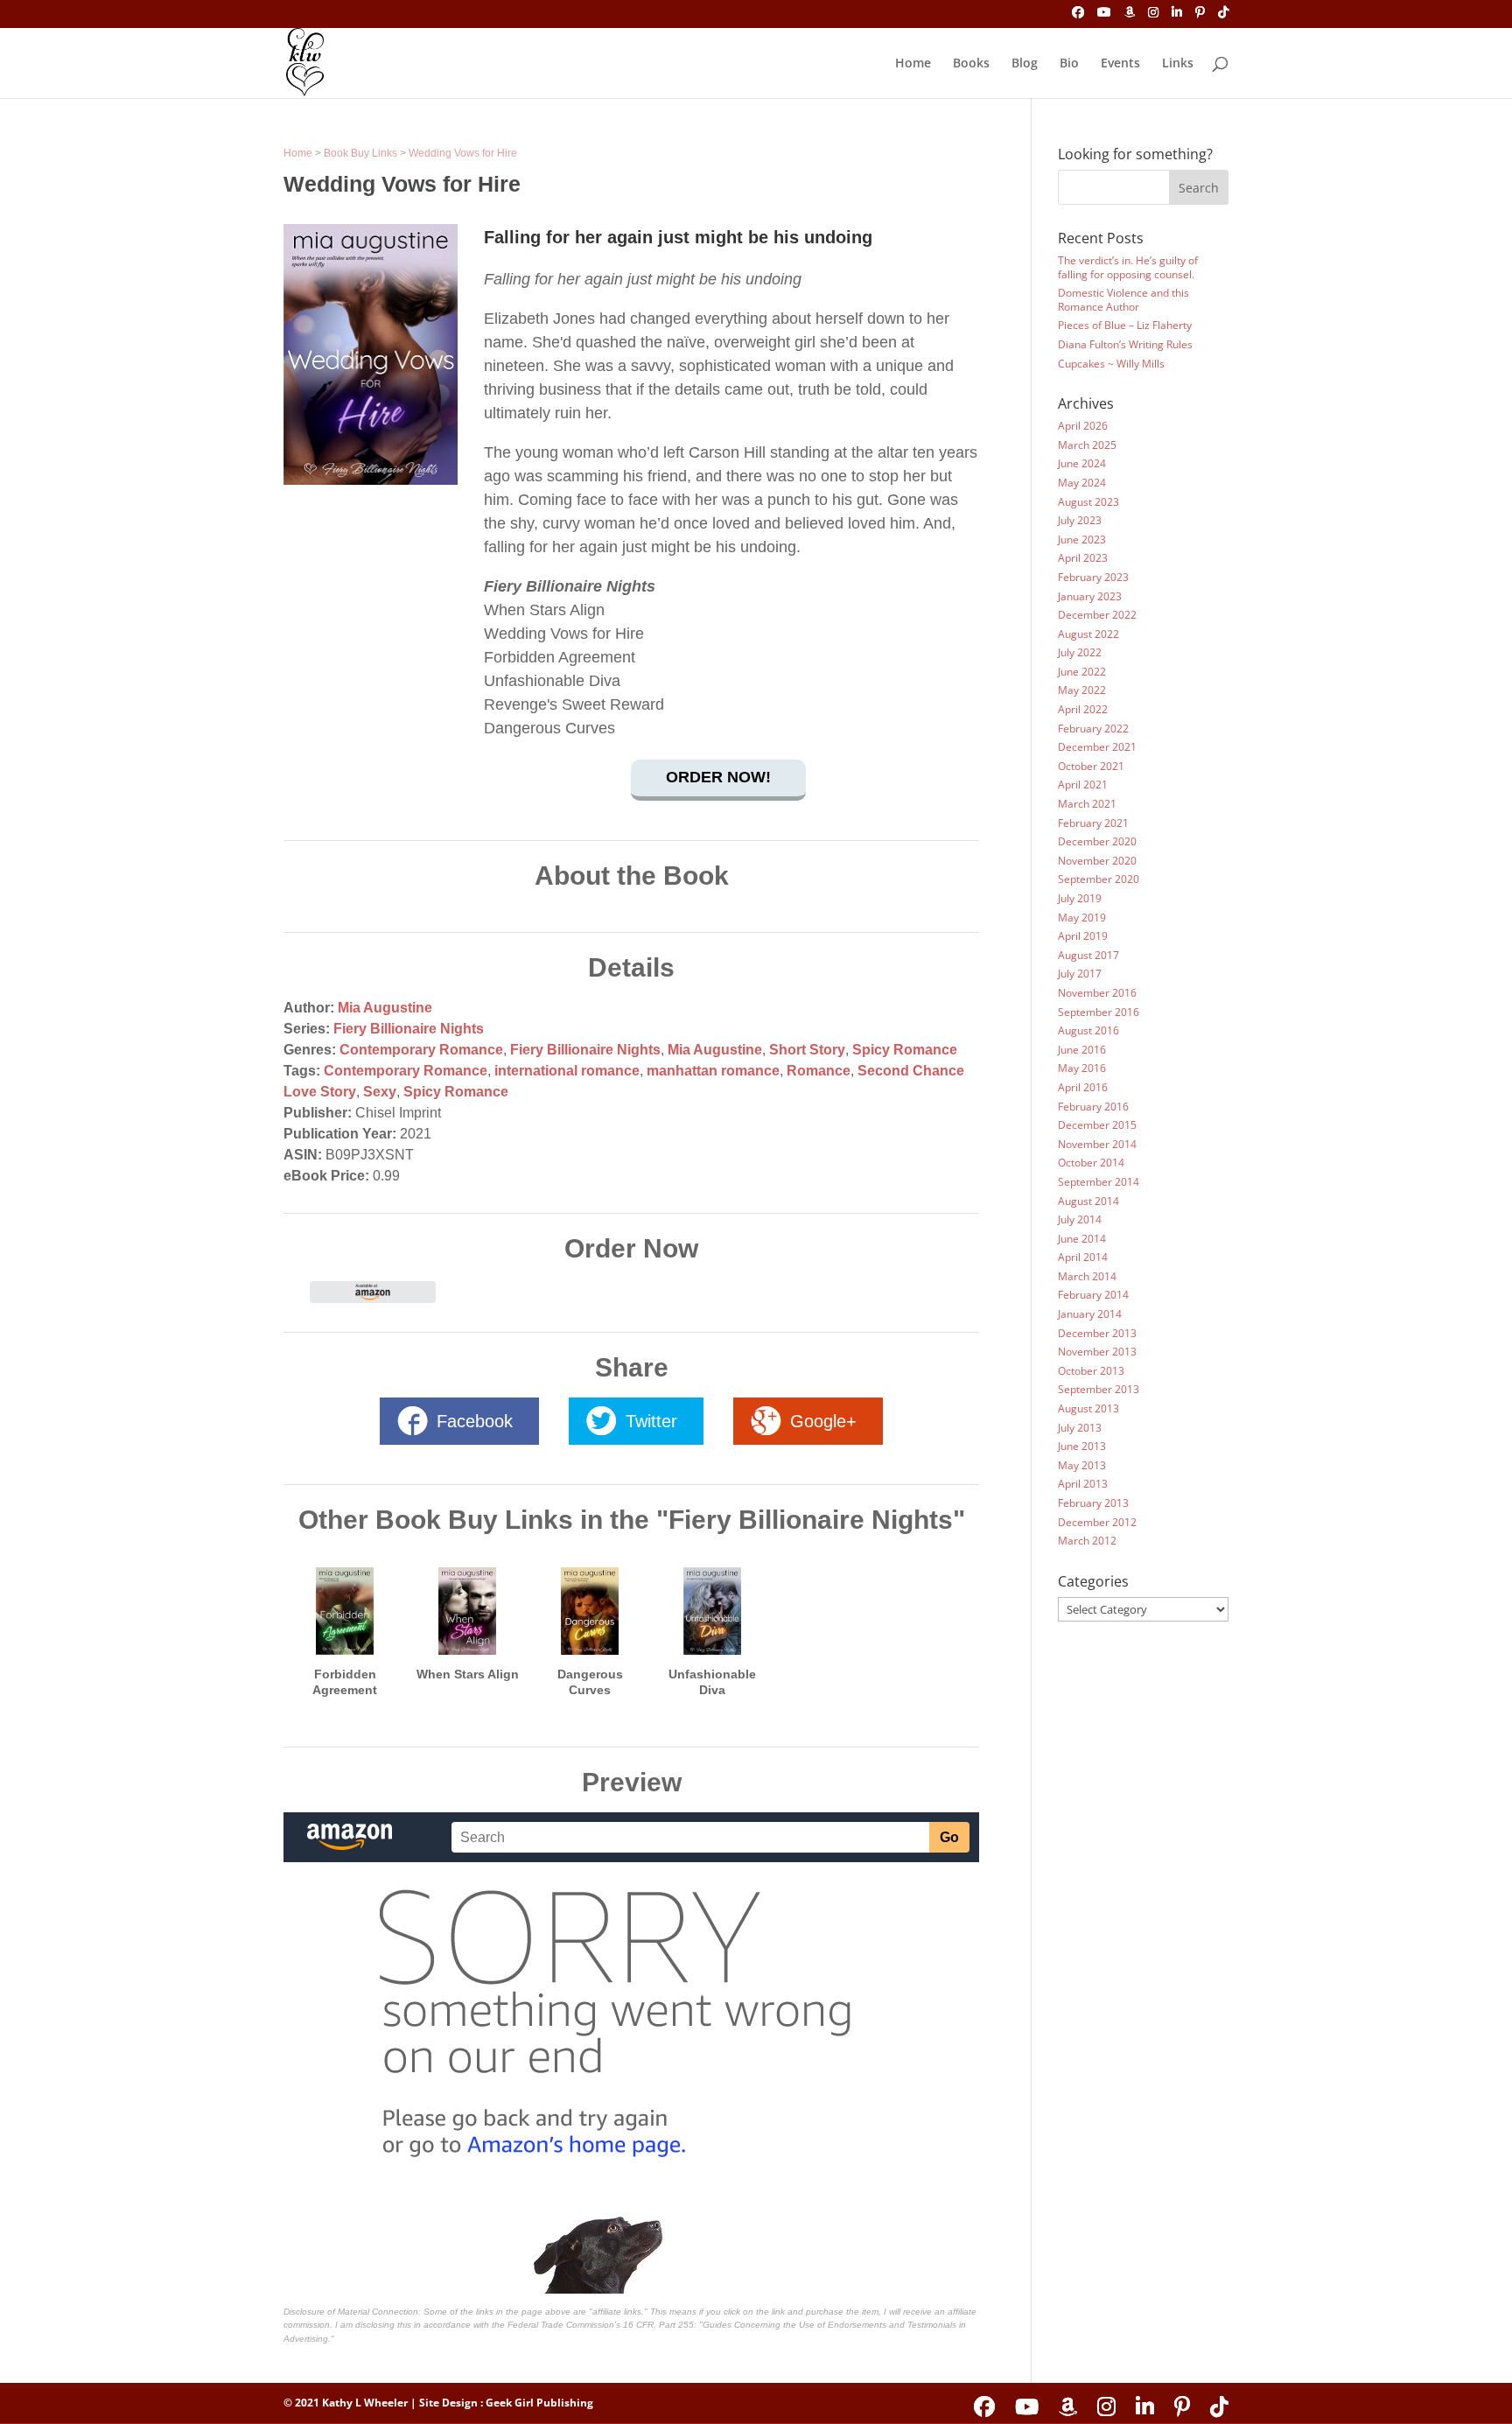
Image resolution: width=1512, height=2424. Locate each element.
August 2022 (1088, 634)
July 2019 (1080, 898)
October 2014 (1091, 1163)
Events (1120, 64)
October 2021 (1091, 766)
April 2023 (1083, 558)
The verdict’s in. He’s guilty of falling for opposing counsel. (1128, 267)
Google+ (823, 1421)
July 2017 (1080, 974)
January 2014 (1090, 1314)
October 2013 (1091, 1371)
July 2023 (1080, 520)
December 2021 (1097, 747)
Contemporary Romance (421, 1050)
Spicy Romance (905, 1050)
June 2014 (1082, 1239)
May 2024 (1082, 483)
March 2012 (1087, 1541)
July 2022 (1080, 652)
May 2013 (1082, 1465)
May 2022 (1082, 690)
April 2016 (1083, 1087)
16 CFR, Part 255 (658, 2325)
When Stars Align (468, 1674)
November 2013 (1097, 1352)
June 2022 (1082, 672)
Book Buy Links (360, 153)
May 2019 (1082, 918)
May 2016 (1082, 1068)
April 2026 (1083, 426)
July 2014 (1080, 1219)
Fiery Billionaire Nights (409, 1029)
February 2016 (1093, 1107)
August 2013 (1088, 1408)
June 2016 (1082, 1050)
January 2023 (1090, 596)
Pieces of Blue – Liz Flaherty (1125, 325)
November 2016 (1097, 993)
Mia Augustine (385, 1008)
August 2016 (1088, 1030)
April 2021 (1083, 785)
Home (913, 64)
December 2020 (1097, 841)
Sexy (380, 1092)
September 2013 (1099, 1389)
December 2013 (1097, 1333)
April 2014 (1083, 1257)
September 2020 (1099, 879)
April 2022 (1083, 709)
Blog (1025, 64)
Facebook (475, 1421)
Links (1178, 64)
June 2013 (1082, 1446)
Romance (819, 1071)
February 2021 (1093, 823)
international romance (567, 1071)
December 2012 (1097, 1522)
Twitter (651, 1421)
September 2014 (1099, 1182)
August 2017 (1088, 955)
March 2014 (1087, 1276)
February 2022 (1093, 729)
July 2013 (1080, 1428)
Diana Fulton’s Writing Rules (1125, 344)
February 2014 (1093, 1295)
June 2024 (1082, 463)
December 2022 (1097, 615)
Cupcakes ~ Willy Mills (1111, 364)
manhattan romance (713, 1071)
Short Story (807, 1050)
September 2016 (1099, 1012)
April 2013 (1083, 1484)
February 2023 (1093, 577)
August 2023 (1088, 502)
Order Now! (718, 777)
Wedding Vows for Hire (463, 153)
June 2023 (1082, 539)
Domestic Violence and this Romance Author (1123, 300)
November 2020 (1097, 861)
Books (971, 64)
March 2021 (1087, 804)
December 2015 (1097, 1125)
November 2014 (1097, 1144)
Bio (1069, 64)
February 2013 (1093, 1503)
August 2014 (1088, 1201)
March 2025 (1087, 445)
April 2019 (1083, 936)
